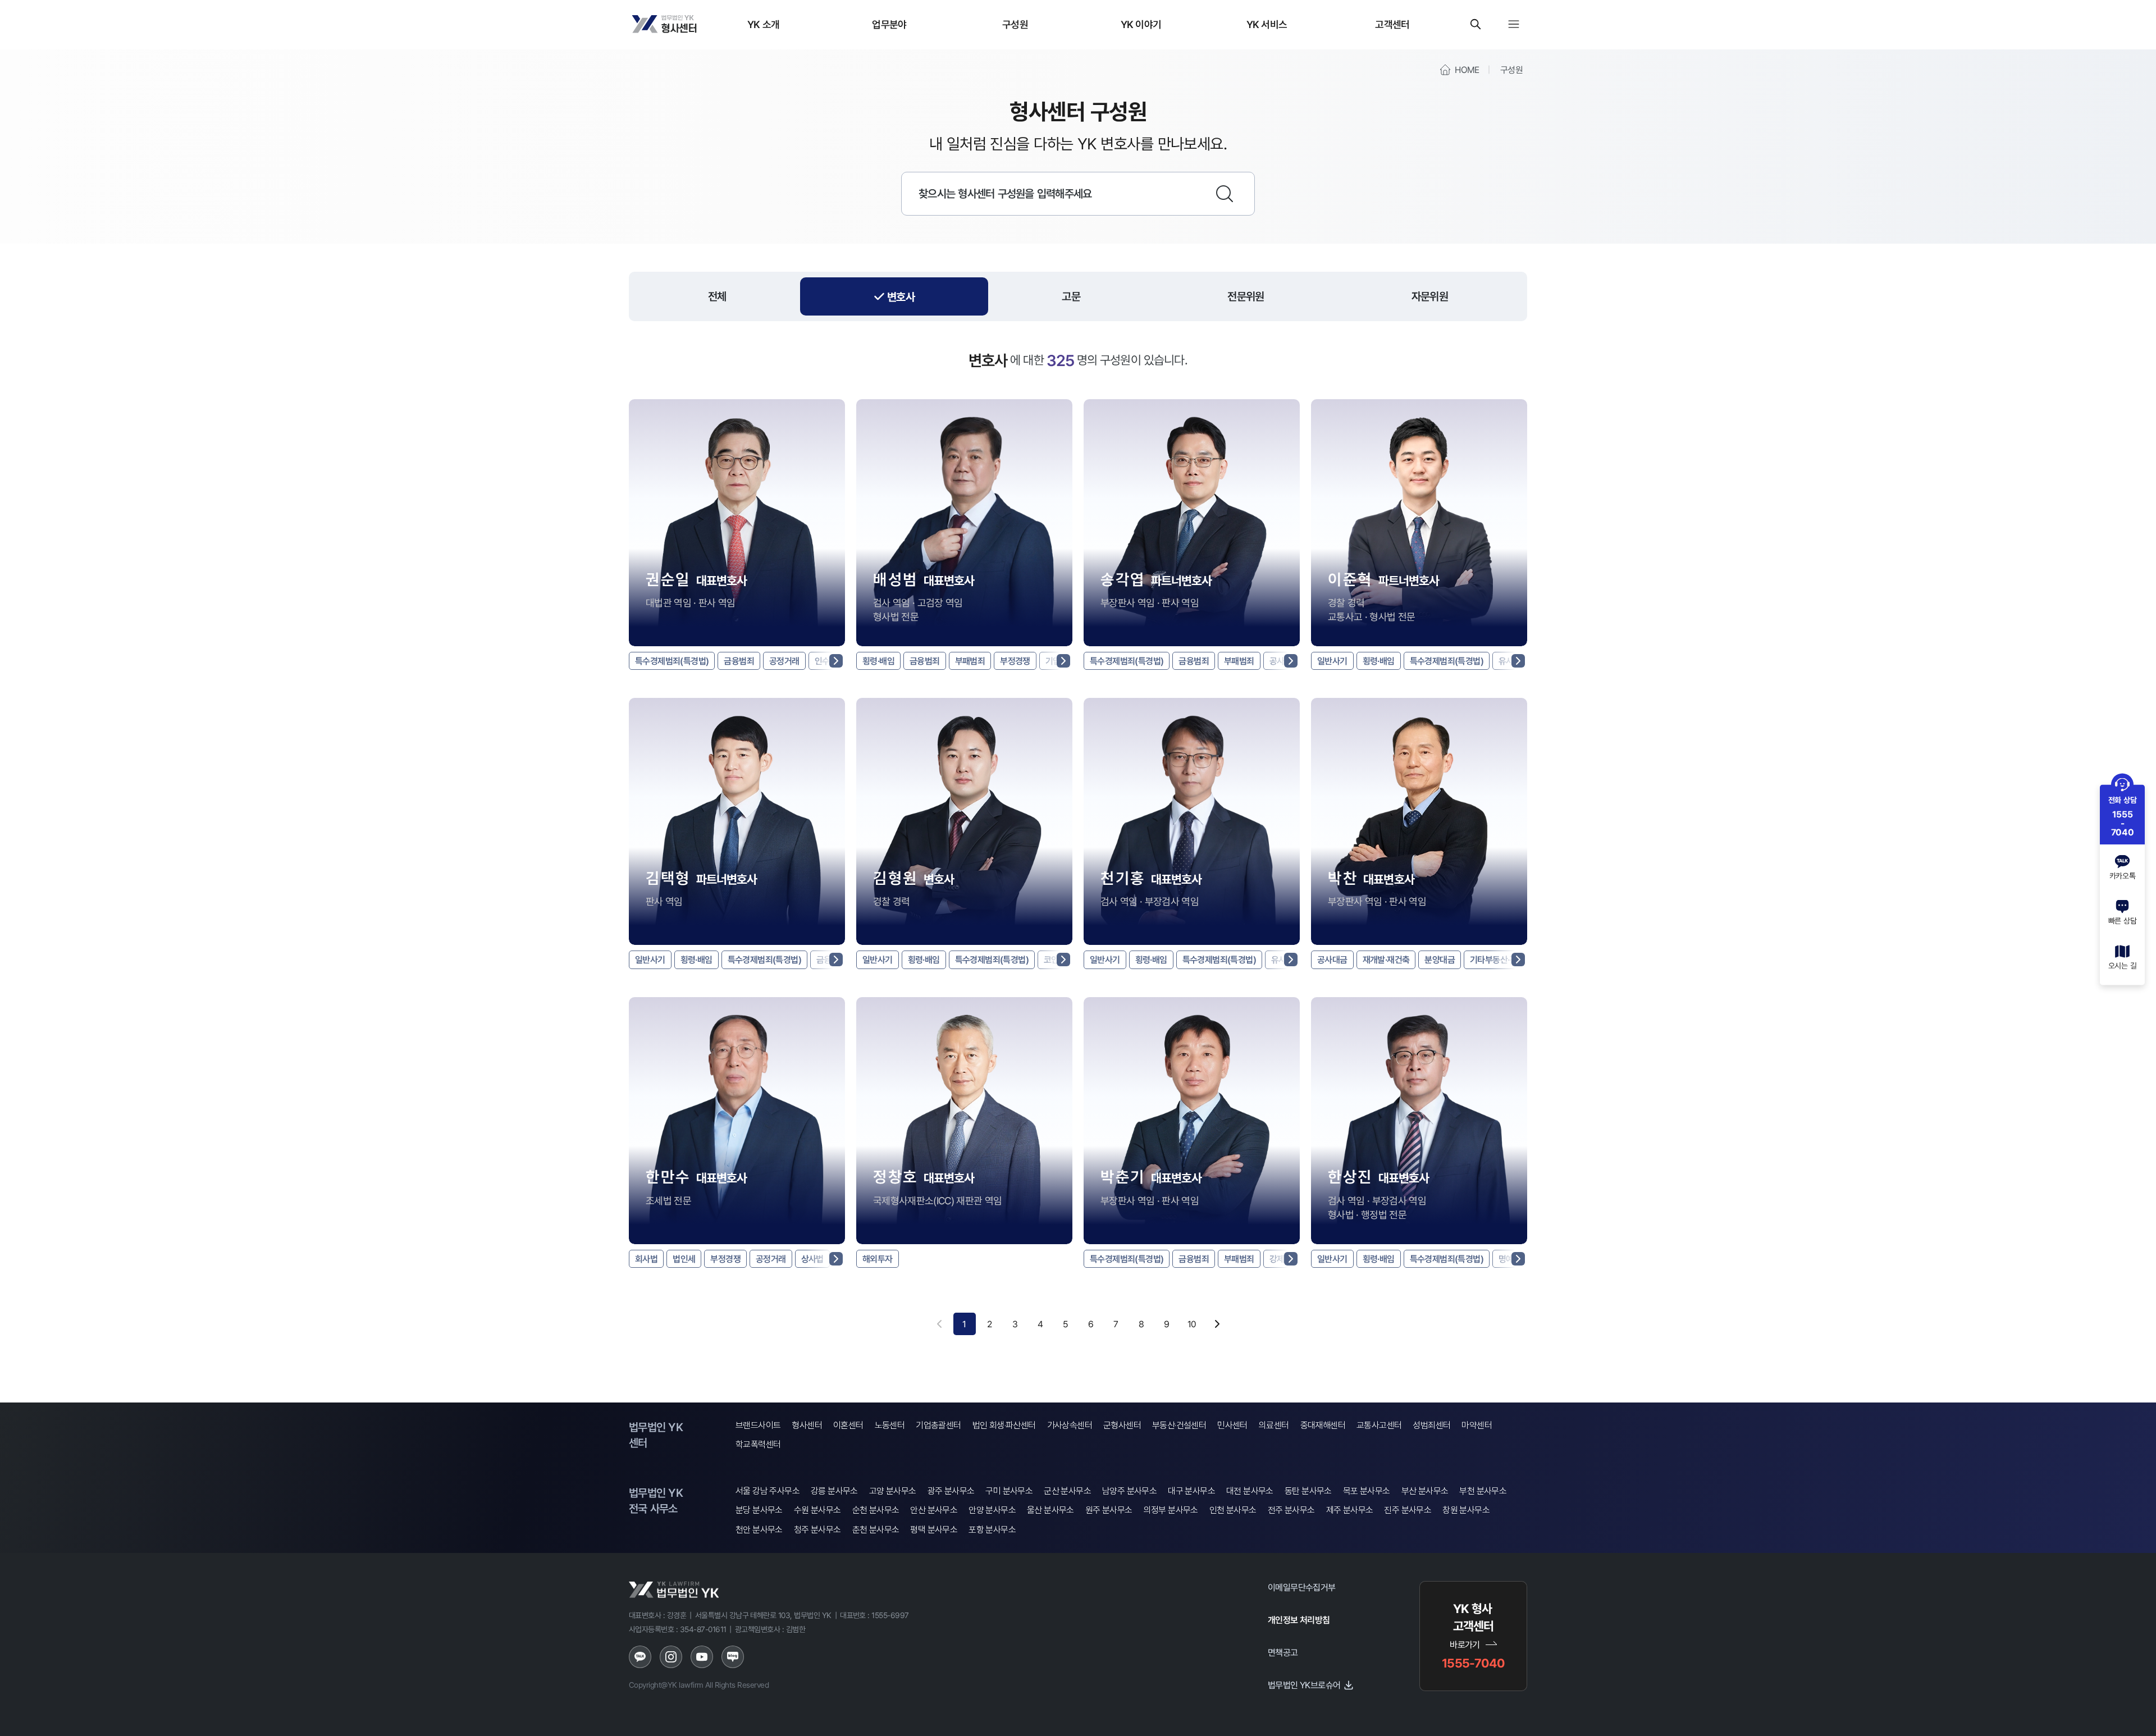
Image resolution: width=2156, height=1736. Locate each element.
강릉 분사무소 (834, 1491)
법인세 (684, 1259)
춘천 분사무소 (876, 1530)
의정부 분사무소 (1171, 1510)
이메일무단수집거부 (1302, 1587)
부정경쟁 (1015, 661)
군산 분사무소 (1067, 1491)
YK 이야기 (1141, 24)
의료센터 (1274, 1425)
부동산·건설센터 (1179, 1425)
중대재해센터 (1323, 1425)
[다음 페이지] (1217, 1324)
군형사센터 (1122, 1425)
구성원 (1015, 24)
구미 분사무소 (1009, 1491)
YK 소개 (764, 24)
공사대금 (1332, 960)
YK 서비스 (1267, 24)
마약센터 (1477, 1425)
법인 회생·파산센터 (1004, 1425)
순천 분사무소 (876, 1510)
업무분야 (889, 24)
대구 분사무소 (1191, 1491)
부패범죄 (970, 661)
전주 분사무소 (1291, 1510)
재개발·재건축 (1386, 960)
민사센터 (1232, 1425)
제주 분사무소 (1350, 1510)
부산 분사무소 (1425, 1491)
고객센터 (1392, 24)
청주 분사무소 (817, 1530)
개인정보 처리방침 (1299, 1620)
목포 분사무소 (1367, 1491)
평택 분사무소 (934, 1530)
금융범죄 (739, 661)
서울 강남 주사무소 (768, 1491)
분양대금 (1440, 960)
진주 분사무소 (1408, 1510)
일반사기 (1332, 661)
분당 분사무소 (759, 1510)
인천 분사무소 (1233, 1510)
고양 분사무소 (893, 1491)
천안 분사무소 (759, 1530)
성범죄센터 (1431, 1425)
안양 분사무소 (992, 1510)
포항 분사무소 (992, 1530)
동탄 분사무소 (1308, 1491)
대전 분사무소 (1250, 1491)
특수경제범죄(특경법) (672, 661)
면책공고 (1283, 1652)
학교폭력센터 (758, 1444)
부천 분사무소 (1483, 1491)
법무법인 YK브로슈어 (1304, 1685)
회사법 (646, 1259)
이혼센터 (848, 1425)
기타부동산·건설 (1497, 960)
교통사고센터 (1379, 1425)
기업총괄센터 (938, 1425)
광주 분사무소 (951, 1491)
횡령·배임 (878, 661)
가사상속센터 (1070, 1425)
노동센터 (890, 1425)
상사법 (812, 1259)
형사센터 (807, 1425)
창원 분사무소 (1466, 1510)
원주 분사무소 (1109, 1510)
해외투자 (878, 1259)
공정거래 (784, 661)
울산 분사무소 (1050, 1510)
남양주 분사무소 (1129, 1491)
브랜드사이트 (758, 1425)
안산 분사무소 (934, 1510)
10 (1192, 1324)
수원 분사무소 (817, 1510)
